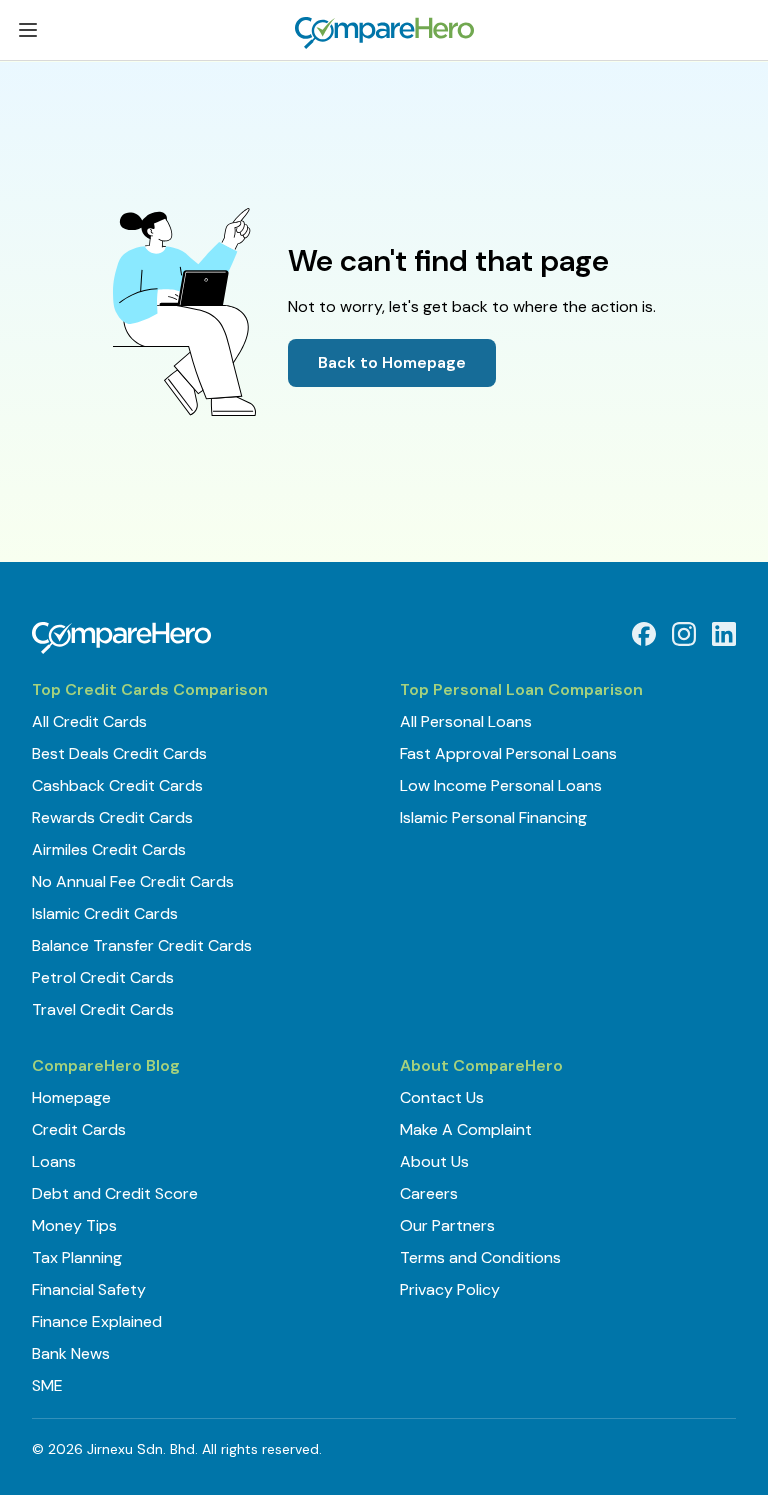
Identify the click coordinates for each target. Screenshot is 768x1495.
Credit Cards (79, 1129)
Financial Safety (89, 1289)
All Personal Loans (466, 721)
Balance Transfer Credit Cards (142, 945)
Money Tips (74, 1225)
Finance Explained (97, 1321)
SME (47, 1385)
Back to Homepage (392, 362)
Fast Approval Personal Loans (508, 753)
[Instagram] (684, 634)
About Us (434, 1161)
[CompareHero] (121, 638)
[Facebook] (644, 634)
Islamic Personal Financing (493, 817)
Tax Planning (77, 1257)
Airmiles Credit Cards (109, 849)
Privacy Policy (450, 1289)
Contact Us (442, 1097)
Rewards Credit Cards (112, 817)
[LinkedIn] (724, 634)
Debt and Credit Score (115, 1193)
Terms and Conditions (480, 1257)
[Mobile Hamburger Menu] (28, 33)
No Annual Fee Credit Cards (133, 881)
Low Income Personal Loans (501, 785)
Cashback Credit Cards (117, 785)
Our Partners (447, 1225)
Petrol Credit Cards (103, 977)
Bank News (71, 1353)
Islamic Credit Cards (105, 913)
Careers (429, 1193)
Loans (54, 1161)
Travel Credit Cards (103, 1009)
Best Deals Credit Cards (119, 753)
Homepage (71, 1097)
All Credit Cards (89, 721)
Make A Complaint (466, 1129)
